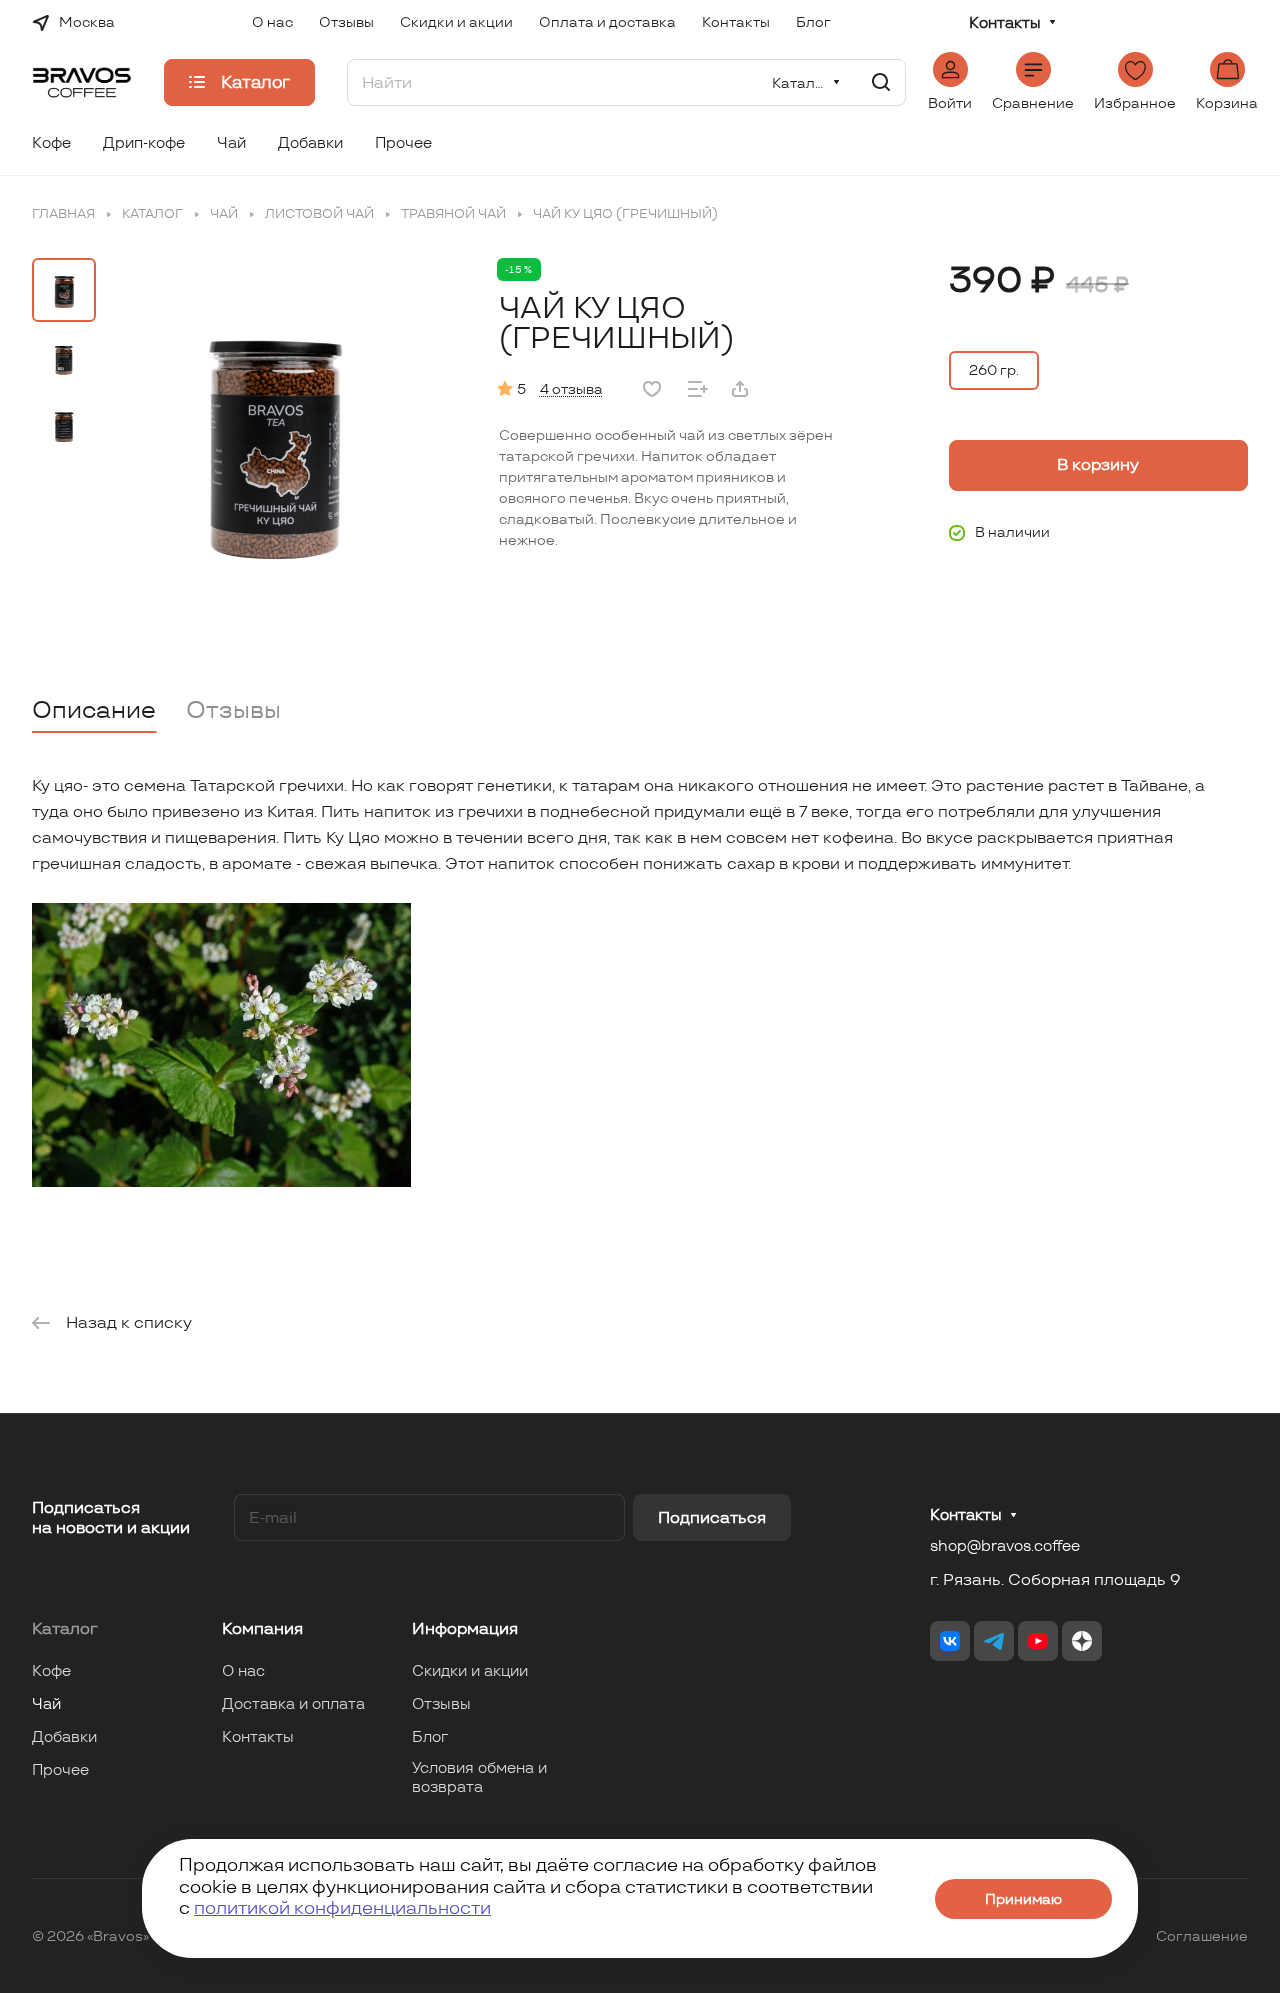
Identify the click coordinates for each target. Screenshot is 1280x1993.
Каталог (65, 1628)
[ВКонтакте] (950, 1641)
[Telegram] (994, 1641)
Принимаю (1023, 1899)
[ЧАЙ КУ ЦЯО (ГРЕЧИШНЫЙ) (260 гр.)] (273, 435)
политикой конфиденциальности (342, 1907)
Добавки (64, 1736)
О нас (243, 1670)
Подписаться (712, 1517)
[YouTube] (1038, 1641)
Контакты (1005, 23)
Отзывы (233, 709)
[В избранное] (652, 389)
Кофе (51, 1670)
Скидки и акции (470, 1670)
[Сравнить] (698, 389)
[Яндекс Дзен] (1082, 1641)
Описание (94, 709)
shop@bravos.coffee (1005, 1545)
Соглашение (1202, 1936)
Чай (46, 1703)
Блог (430, 1736)
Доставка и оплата (293, 1703)
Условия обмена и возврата (479, 1777)
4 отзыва (571, 389)
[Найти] (881, 82)
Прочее (60, 1769)
